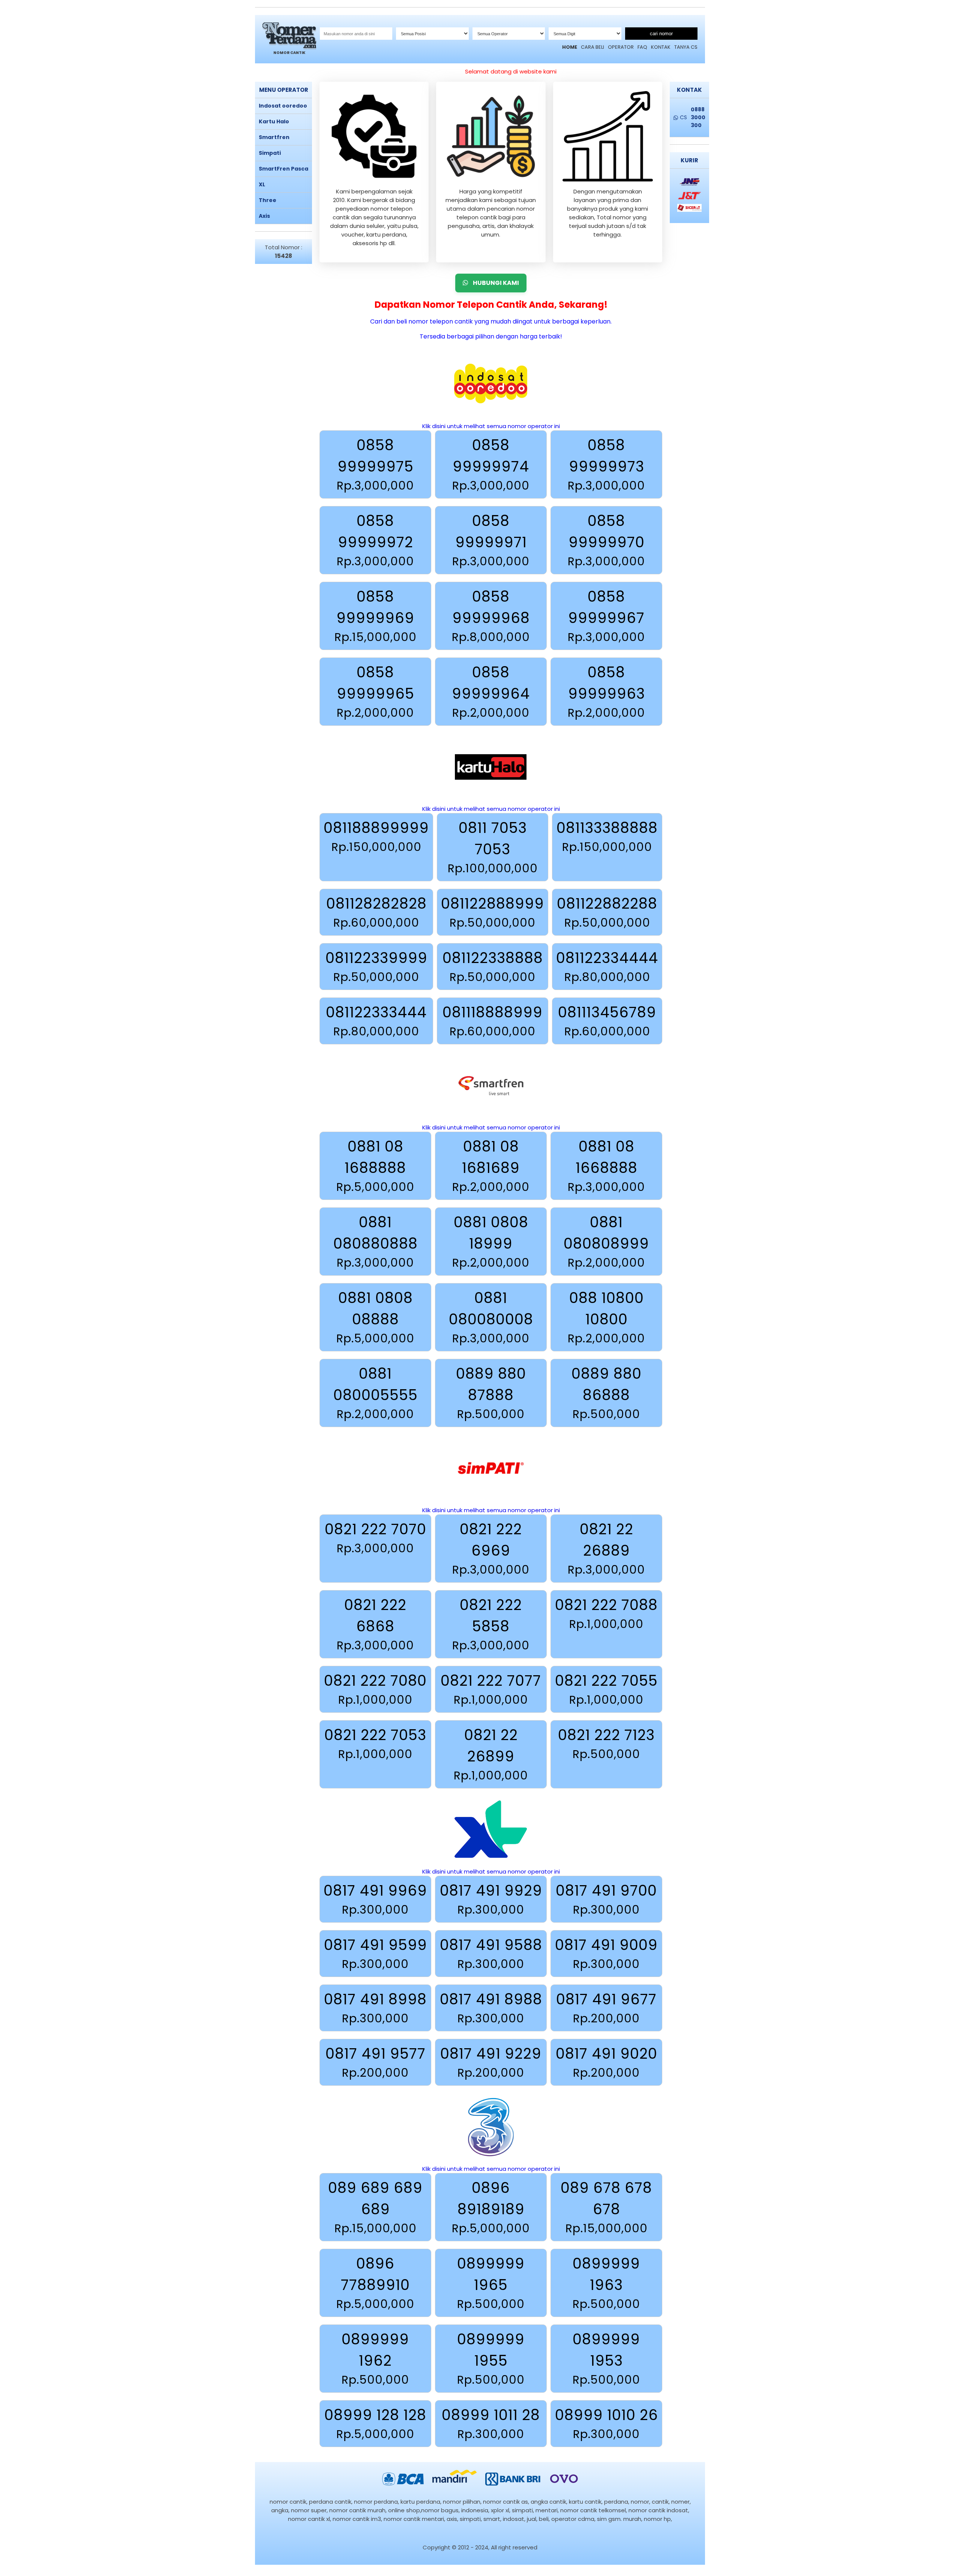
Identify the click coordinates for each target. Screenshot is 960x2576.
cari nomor (661, 34)
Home (570, 47)
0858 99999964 (491, 692)
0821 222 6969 (491, 1549)
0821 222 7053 (375, 1744)
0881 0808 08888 (375, 1317)
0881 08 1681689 (491, 1166)
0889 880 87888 (491, 1393)
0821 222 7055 (606, 1689)
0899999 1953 (606, 2359)
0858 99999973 (606, 464)
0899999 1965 (491, 2283)
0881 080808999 (606, 1242)
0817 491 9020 (607, 2062)
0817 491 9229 (491, 2062)
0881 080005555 (376, 1393)
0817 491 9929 (491, 1899)
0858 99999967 (606, 616)
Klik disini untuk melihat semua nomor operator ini (491, 426)
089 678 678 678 (606, 2207)
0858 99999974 (491, 464)
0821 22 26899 (491, 1754)
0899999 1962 (375, 2359)
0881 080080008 (491, 1317)
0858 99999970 (606, 540)
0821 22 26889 (606, 1549)
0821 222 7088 (606, 1614)
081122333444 (376, 1021)
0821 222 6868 (375, 1624)
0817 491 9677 (606, 2008)
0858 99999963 (606, 692)
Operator (621, 47)
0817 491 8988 (491, 2008)
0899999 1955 (491, 2359)
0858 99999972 (375, 540)
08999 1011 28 (491, 2424)
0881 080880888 (376, 1242)
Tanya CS (686, 47)
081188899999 (376, 836)
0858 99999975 (375, 464)
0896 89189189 (491, 2207)
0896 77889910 (375, 2283)
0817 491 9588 (491, 1954)
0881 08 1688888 (375, 1166)
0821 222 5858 (491, 1624)
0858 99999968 (491, 616)
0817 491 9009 (606, 1954)
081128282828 (376, 912)
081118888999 (493, 1021)
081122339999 (376, 967)
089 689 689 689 (375, 2207)
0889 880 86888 (607, 1393)
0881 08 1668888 (606, 1166)
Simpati (270, 153)
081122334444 (607, 967)
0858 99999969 (376, 616)
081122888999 (493, 912)
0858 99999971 (491, 540)
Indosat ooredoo (283, 106)
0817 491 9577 (376, 2062)
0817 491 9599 (376, 1954)
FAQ (642, 47)
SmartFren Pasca (283, 169)
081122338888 (493, 967)
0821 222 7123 (606, 1744)
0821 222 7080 (375, 1689)
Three (268, 200)
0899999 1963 (606, 2283)
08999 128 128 (375, 2424)
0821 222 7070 (376, 1538)
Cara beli (592, 47)
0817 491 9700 (606, 1899)
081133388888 (607, 836)
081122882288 (607, 912)
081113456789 (607, 1021)
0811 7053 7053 (493, 847)
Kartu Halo (274, 121)
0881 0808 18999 (491, 1242)
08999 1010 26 (607, 2424)
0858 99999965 (376, 692)
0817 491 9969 (375, 1899)
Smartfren (274, 137)
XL (262, 184)
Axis (264, 216)
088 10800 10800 (606, 1317)
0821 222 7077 (491, 1689)
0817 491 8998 (375, 2008)
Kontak (661, 47)
